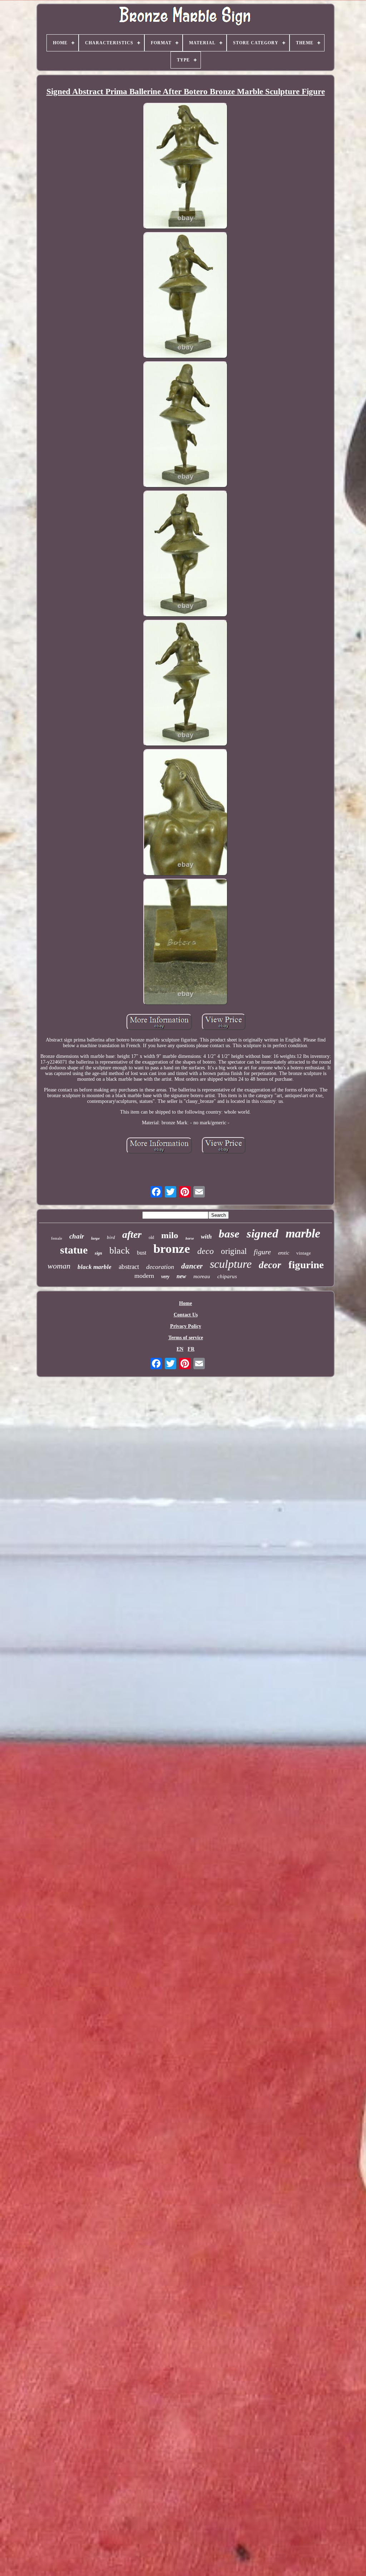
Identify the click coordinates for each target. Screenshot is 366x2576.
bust (142, 1253)
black (120, 1251)
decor (270, 1265)
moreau (202, 1276)
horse (190, 1238)
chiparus (227, 1276)
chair (77, 1236)
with (206, 1237)
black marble (95, 1267)
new (181, 1276)
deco (206, 1251)
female (57, 1238)
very (165, 1277)
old (151, 1237)
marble (303, 1233)
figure (262, 1252)
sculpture (231, 1264)
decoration (160, 1267)
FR (191, 1349)
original (234, 1251)
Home (186, 1303)
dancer (192, 1266)
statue (74, 1250)
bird (111, 1237)
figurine (306, 1265)
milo (170, 1235)
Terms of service (186, 1338)
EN (180, 1349)
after (132, 1234)
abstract (129, 1267)
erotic (284, 1253)
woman (59, 1266)
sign (98, 1253)
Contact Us (186, 1315)
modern (144, 1276)
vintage (304, 1253)
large (95, 1238)
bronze (172, 1249)
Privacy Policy (186, 1326)
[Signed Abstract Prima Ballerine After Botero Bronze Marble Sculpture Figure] (186, 167)
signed (263, 1234)
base (229, 1234)
